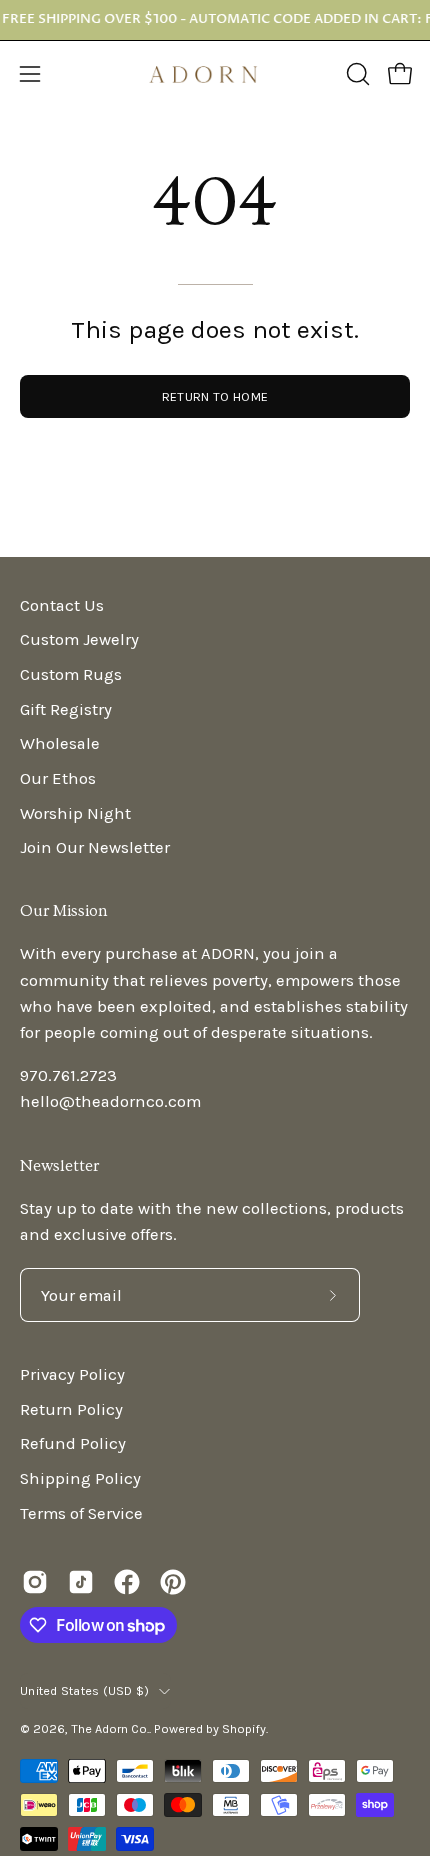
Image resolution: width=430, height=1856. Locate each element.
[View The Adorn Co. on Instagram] (35, 1582)
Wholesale (60, 743)
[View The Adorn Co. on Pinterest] (173, 1582)
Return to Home (215, 396)
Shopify (244, 1728)
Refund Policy (73, 1443)
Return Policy (71, 1409)
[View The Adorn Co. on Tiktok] (81, 1582)
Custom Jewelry (79, 639)
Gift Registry (66, 709)
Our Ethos (58, 778)
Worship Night (75, 813)
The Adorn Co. (110, 1728)
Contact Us (62, 605)
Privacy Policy (72, 1374)
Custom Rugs (71, 674)
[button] (356, 74)
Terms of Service (81, 1513)
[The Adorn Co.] (215, 74)
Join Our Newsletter (95, 847)
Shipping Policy (80, 1478)
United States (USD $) (84, 1690)
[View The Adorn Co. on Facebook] (127, 1582)
